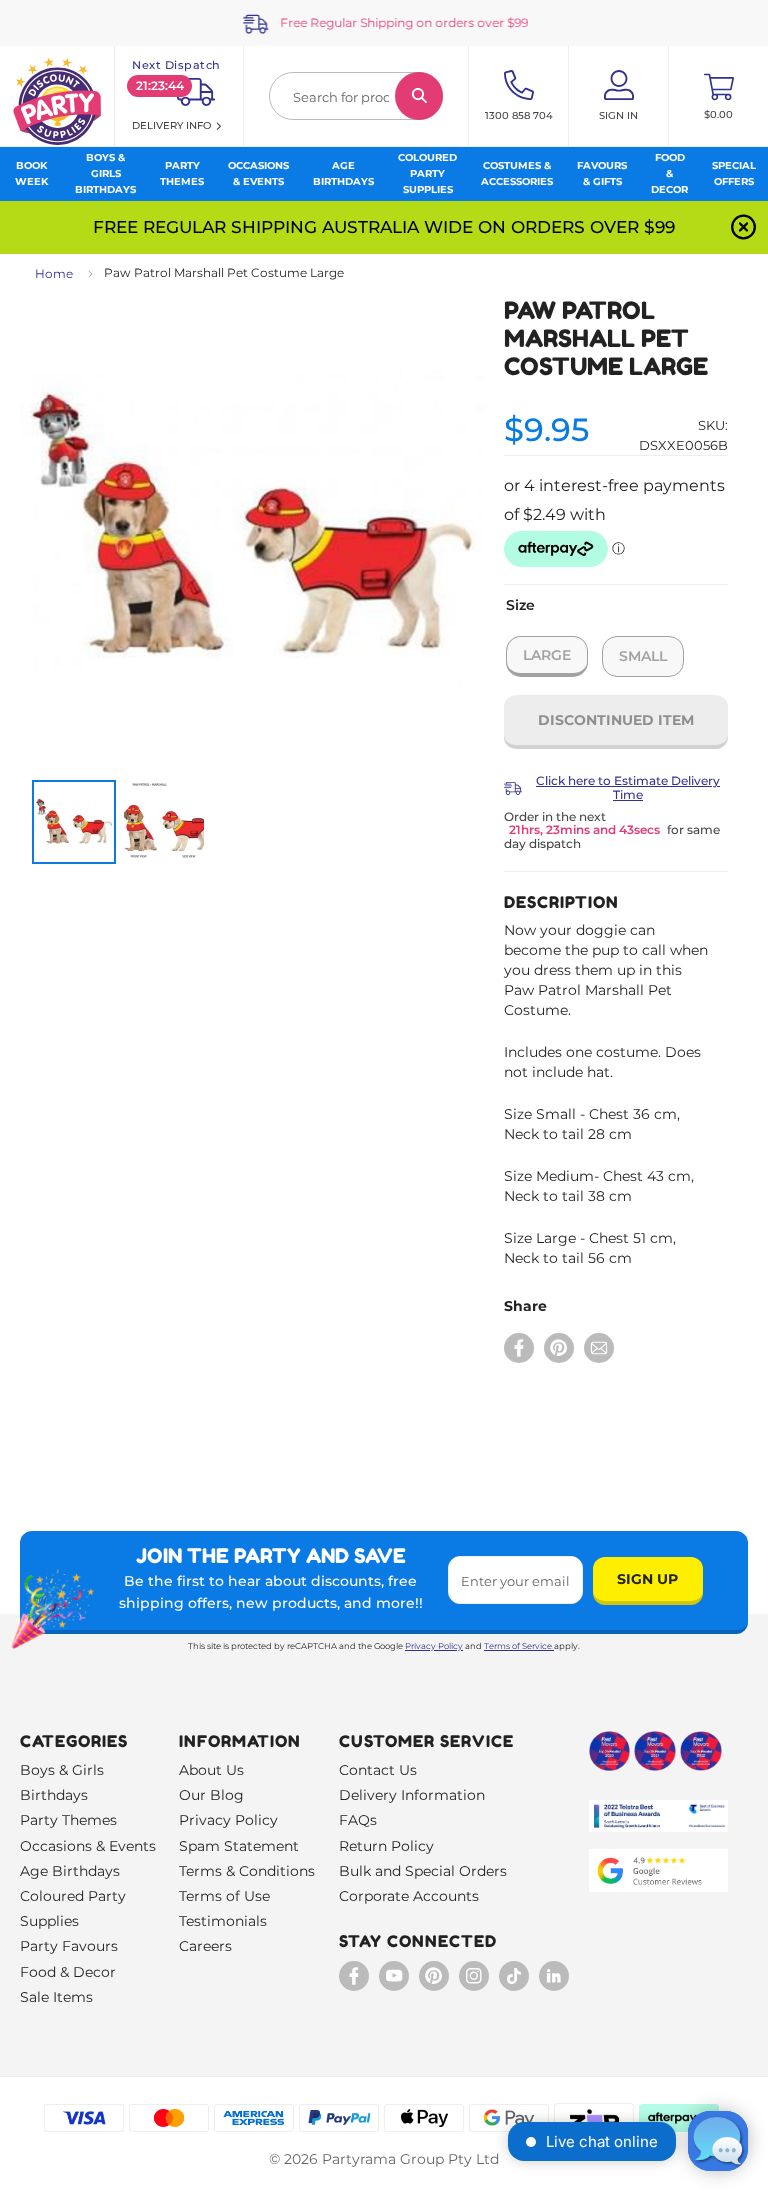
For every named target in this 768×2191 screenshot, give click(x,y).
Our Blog (211, 1795)
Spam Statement (239, 1846)
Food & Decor (68, 1972)
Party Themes (68, 1820)
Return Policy (386, 1846)
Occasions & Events (88, 1846)
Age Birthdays (70, 1871)
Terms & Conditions (247, 1871)
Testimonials (223, 1921)
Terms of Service (518, 1646)
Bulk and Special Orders (423, 1871)
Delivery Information (412, 1795)
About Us (211, 1770)
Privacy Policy (434, 1646)
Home (54, 273)
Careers (205, 1946)
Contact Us (378, 1770)
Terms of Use (224, 1896)
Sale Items (56, 1997)
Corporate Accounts (409, 1896)
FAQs (358, 1820)
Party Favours (69, 1946)
